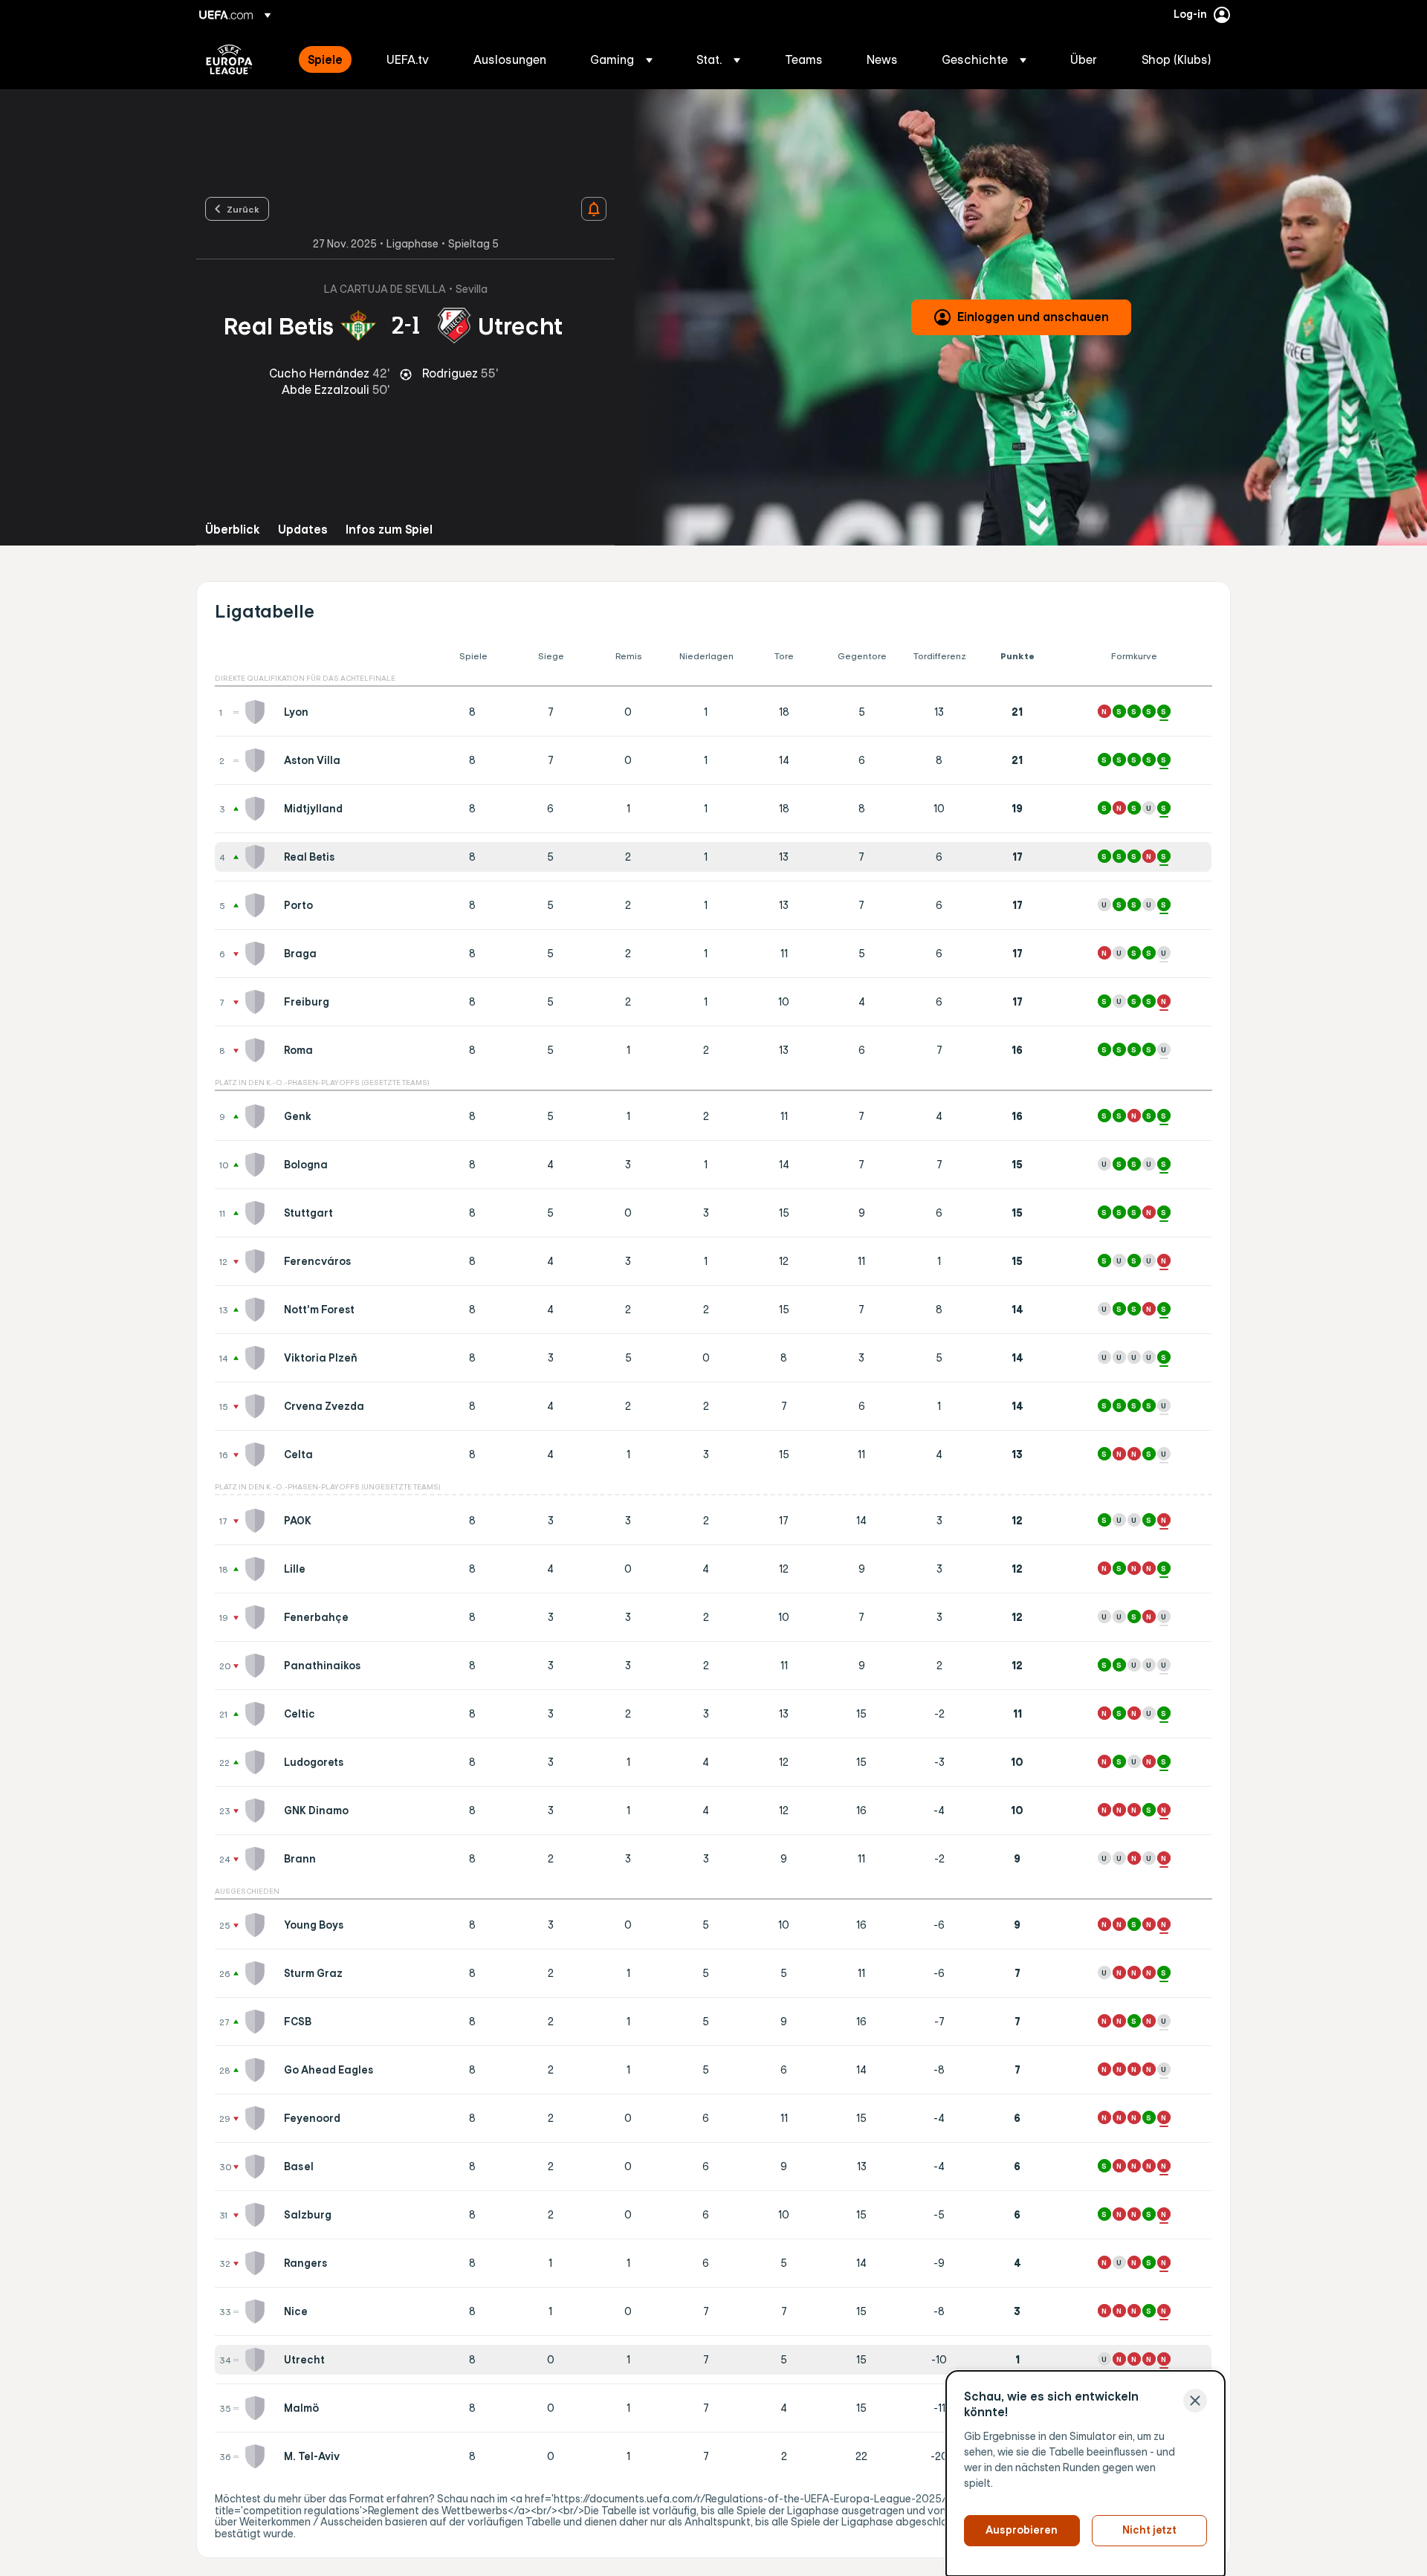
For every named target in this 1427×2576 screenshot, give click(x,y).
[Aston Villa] (258, 760)
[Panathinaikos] (258, 1666)
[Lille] (258, 1569)
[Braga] (258, 954)
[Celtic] (258, 1714)
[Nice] (258, 2311)
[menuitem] (329, 59)
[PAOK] (258, 1521)
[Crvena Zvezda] (258, 1406)
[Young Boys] (258, 1925)
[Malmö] (258, 2408)
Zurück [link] (243, 209)
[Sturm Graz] (258, 1973)
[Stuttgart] (258, 1213)
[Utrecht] (258, 2360)
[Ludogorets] (258, 1762)
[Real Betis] (258, 857)
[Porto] (258, 905)
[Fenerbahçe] (258, 1617)
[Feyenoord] (258, 2118)
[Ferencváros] (258, 1261)
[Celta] (258, 1454)
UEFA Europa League (229, 59)
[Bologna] (258, 1165)
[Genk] (258, 1116)
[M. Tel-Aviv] (258, 2456)
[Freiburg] (258, 1002)
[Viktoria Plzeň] (258, 1358)
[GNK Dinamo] (258, 1810)
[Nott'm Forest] (258, 1310)
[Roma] (258, 1050)
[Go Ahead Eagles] (258, 2070)
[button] (621, 59)
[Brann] (258, 1859)
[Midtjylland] (258, 809)
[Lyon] (258, 712)
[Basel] (258, 2166)
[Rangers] (258, 2263)
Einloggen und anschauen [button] (1033, 317)
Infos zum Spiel (389, 530)
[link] (325, 59)
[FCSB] (258, 2022)
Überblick (233, 530)
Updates (303, 530)
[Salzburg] (258, 2215)
